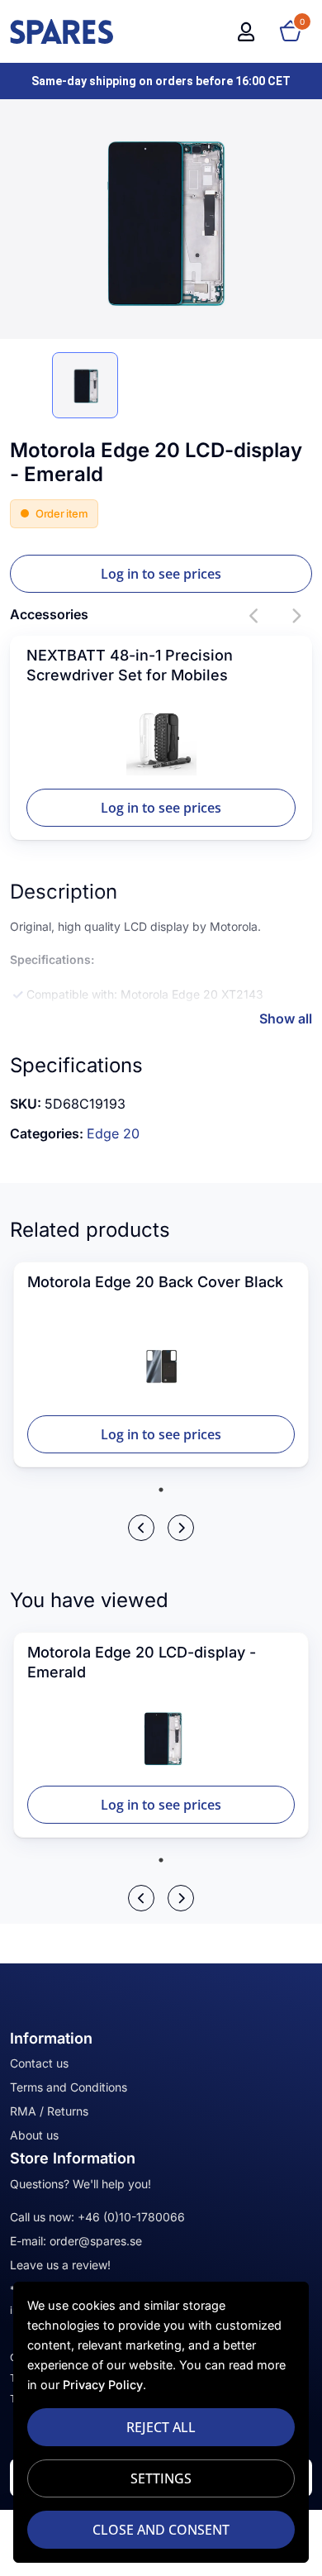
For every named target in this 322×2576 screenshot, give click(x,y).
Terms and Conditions (69, 2087)
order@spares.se (96, 2241)
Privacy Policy (103, 2385)
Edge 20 (113, 1133)
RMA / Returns (49, 2111)
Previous (254, 616)
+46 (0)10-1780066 (131, 2217)
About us (34, 2135)
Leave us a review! (60, 2265)
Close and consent (161, 2530)
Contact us (39, 2063)
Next (296, 616)
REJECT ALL (161, 2427)
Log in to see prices (161, 574)
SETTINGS (161, 2478)
